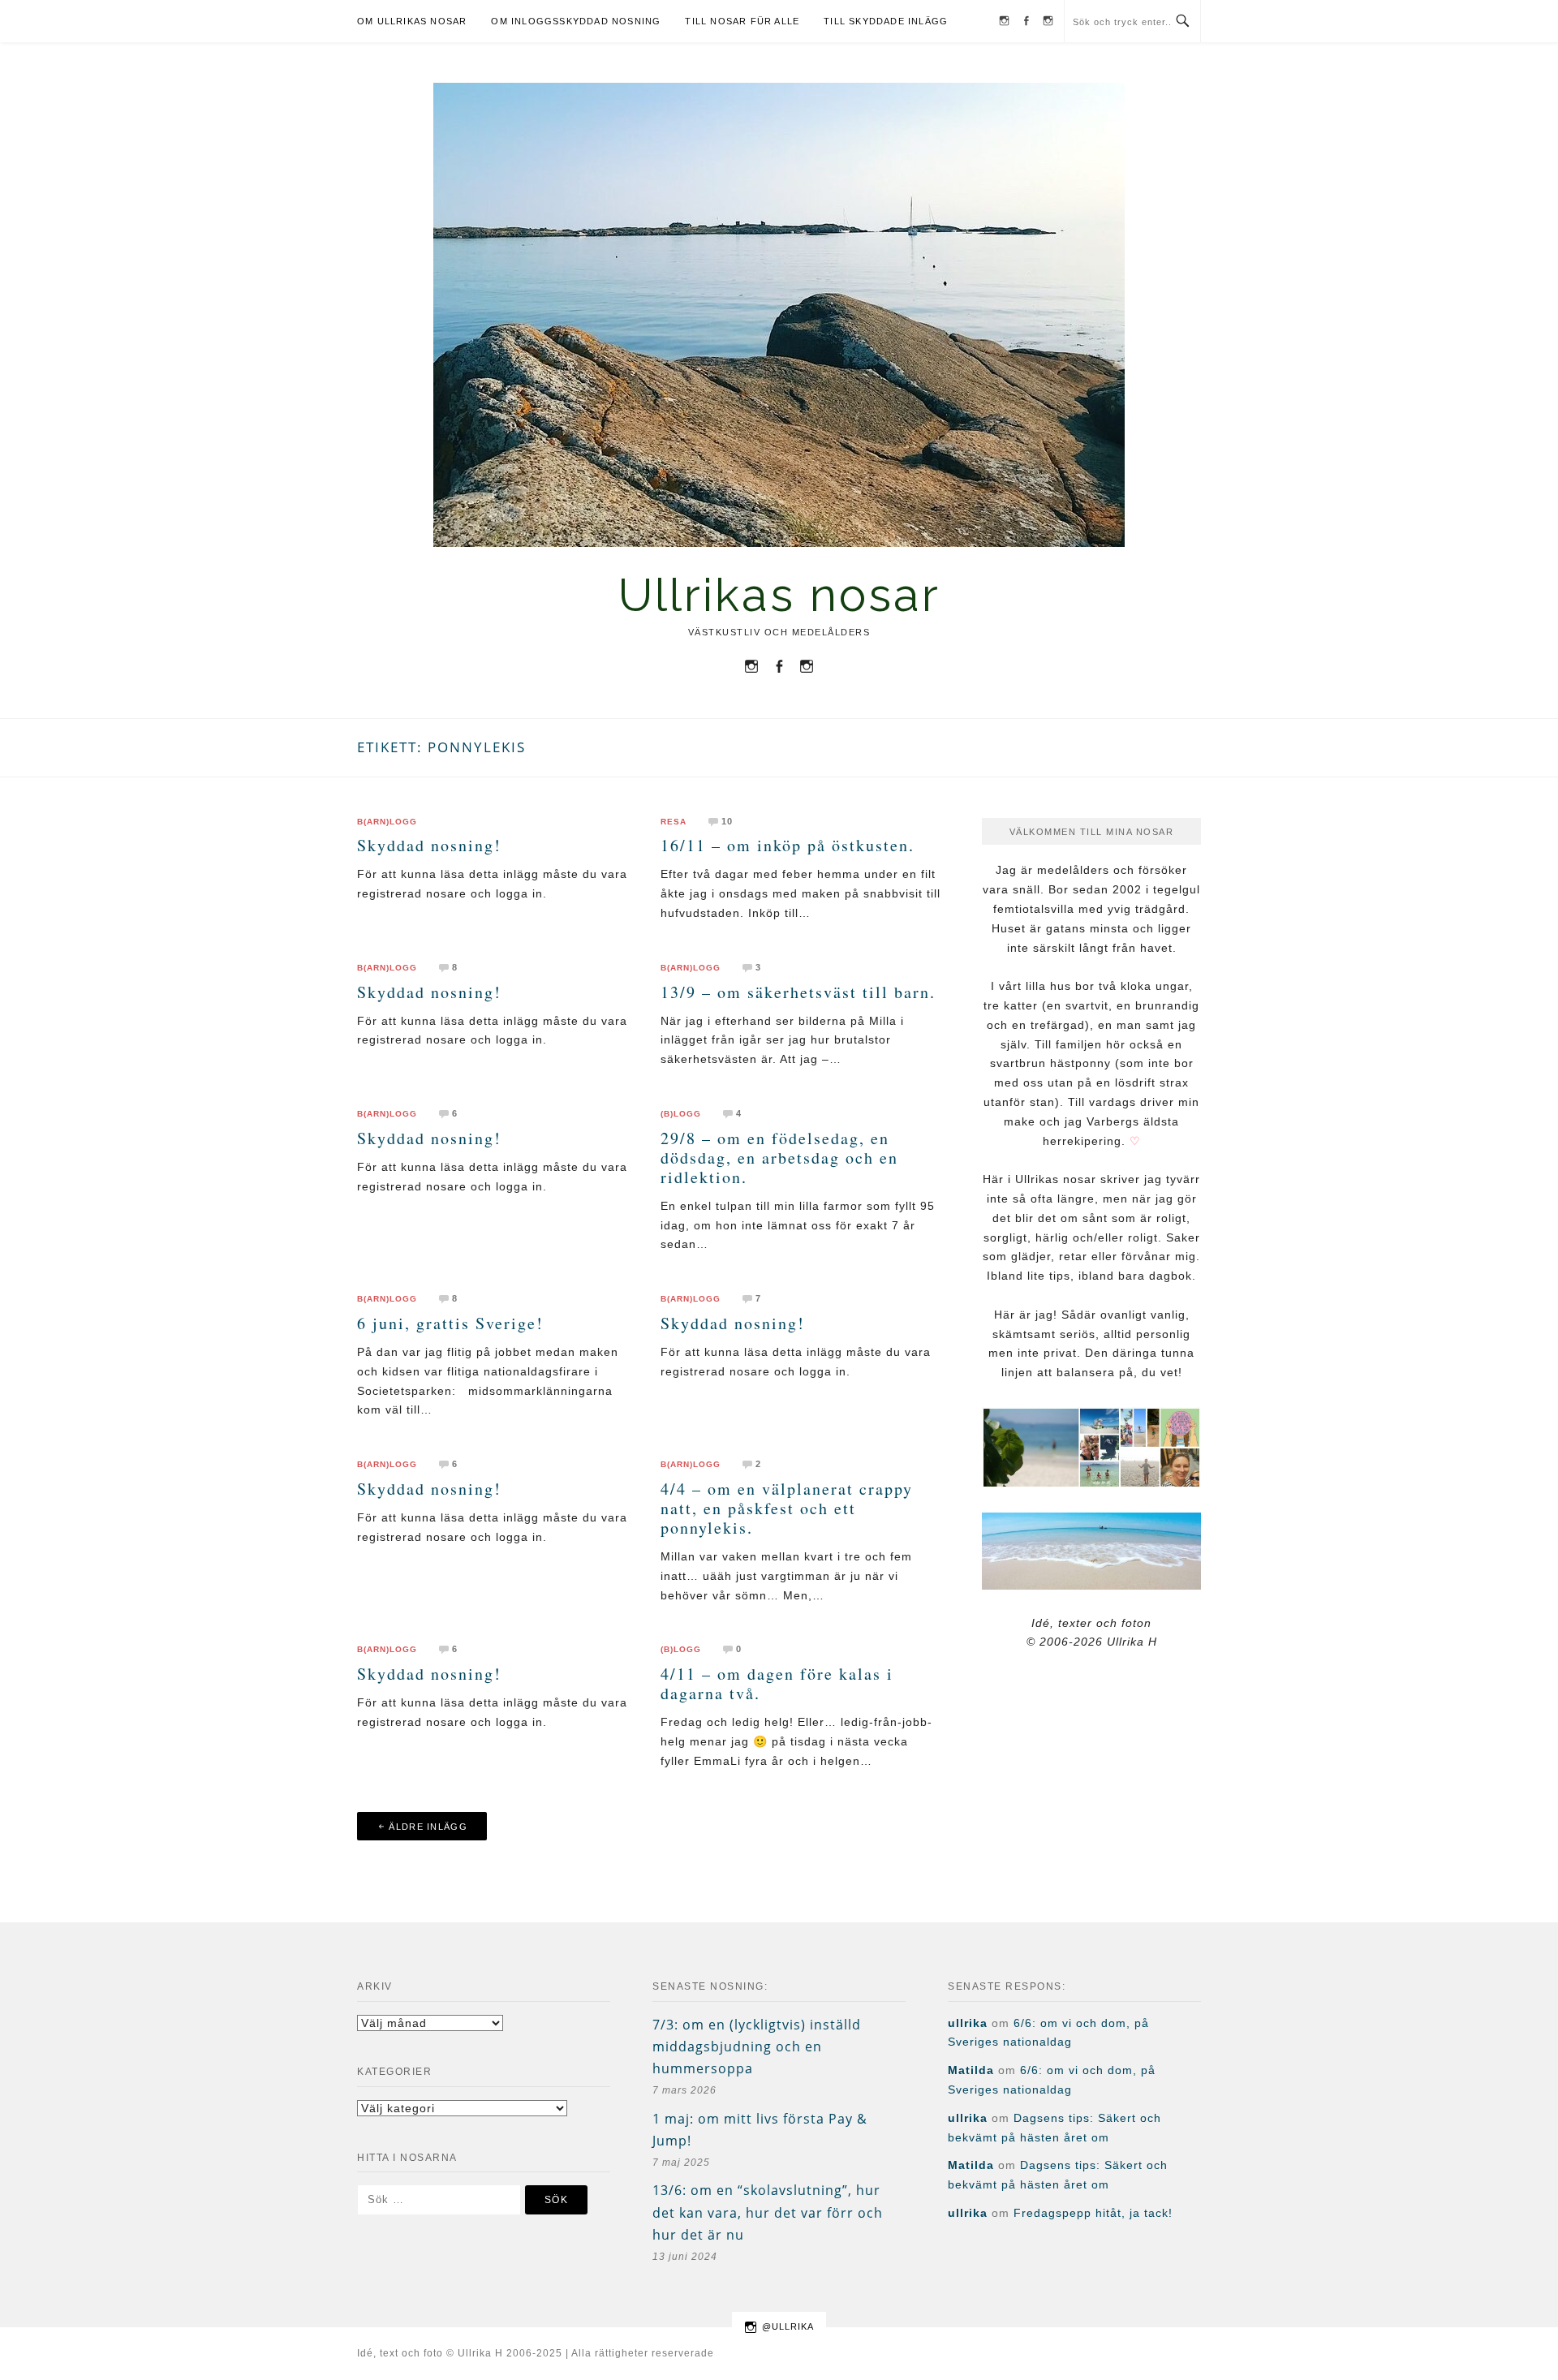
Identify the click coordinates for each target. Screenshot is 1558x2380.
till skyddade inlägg (886, 21)
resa (674, 822)
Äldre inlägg (428, 1827)
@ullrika (788, 2326)
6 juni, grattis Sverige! (450, 1323)
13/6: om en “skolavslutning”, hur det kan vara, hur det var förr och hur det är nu (768, 2212)
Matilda (971, 2070)
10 (727, 821)
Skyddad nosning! (429, 845)
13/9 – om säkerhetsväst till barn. (798, 992)
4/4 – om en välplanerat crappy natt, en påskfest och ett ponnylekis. (787, 1508)
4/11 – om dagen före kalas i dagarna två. (777, 1683)
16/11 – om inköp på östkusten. (788, 845)
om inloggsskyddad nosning (576, 21)
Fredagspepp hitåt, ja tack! (1093, 2213)
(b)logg (681, 1114)
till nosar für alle (742, 21)
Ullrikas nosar (779, 594)
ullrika (968, 2023)
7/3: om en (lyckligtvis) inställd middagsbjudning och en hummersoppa (757, 2046)
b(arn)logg (387, 822)
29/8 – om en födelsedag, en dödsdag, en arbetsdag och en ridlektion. (779, 1158)
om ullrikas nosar (412, 21)
